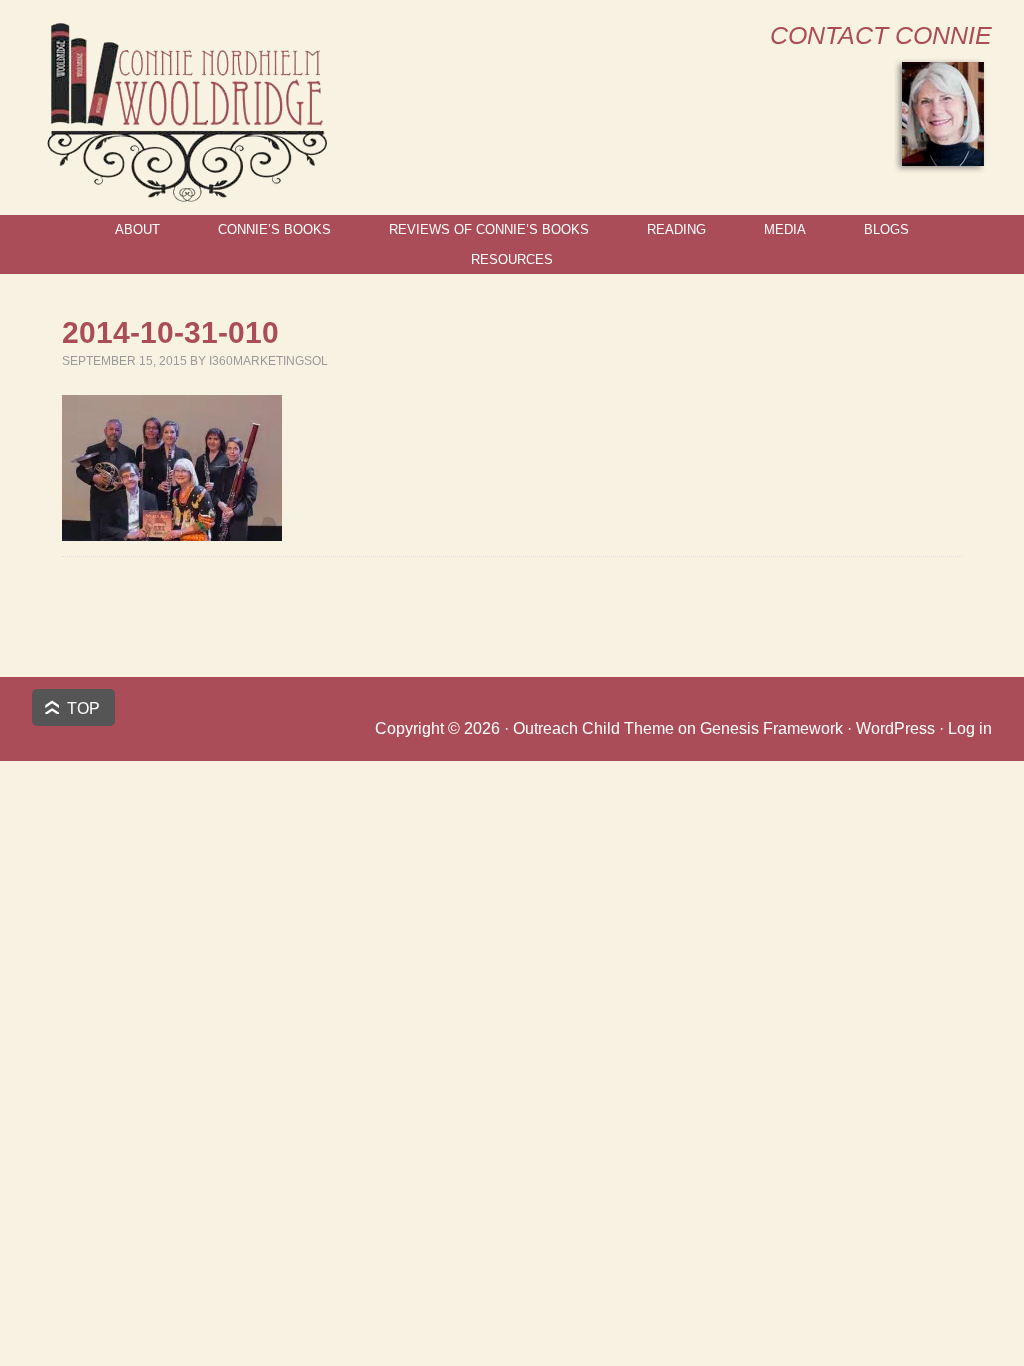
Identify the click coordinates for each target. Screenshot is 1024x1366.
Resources (512, 259)
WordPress (895, 728)
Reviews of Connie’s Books (489, 229)
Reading (676, 229)
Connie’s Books (274, 229)
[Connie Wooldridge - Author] (185, 193)
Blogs (886, 229)
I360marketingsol (268, 361)
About (137, 229)
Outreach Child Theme (593, 728)
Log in (970, 728)
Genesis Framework (771, 728)
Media (785, 229)
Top (83, 708)
